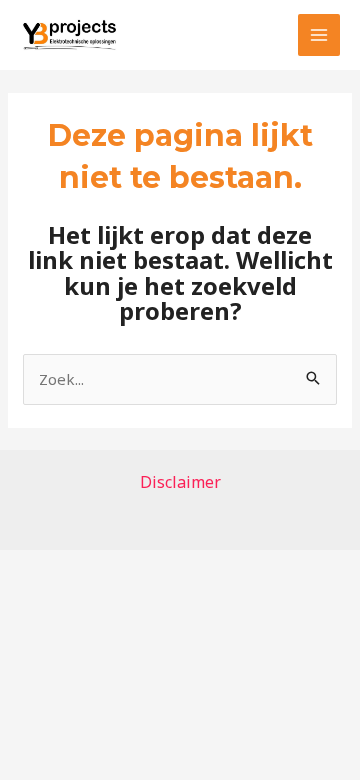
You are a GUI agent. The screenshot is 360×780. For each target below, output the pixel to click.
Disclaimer (180, 482)
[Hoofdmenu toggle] (319, 35)
